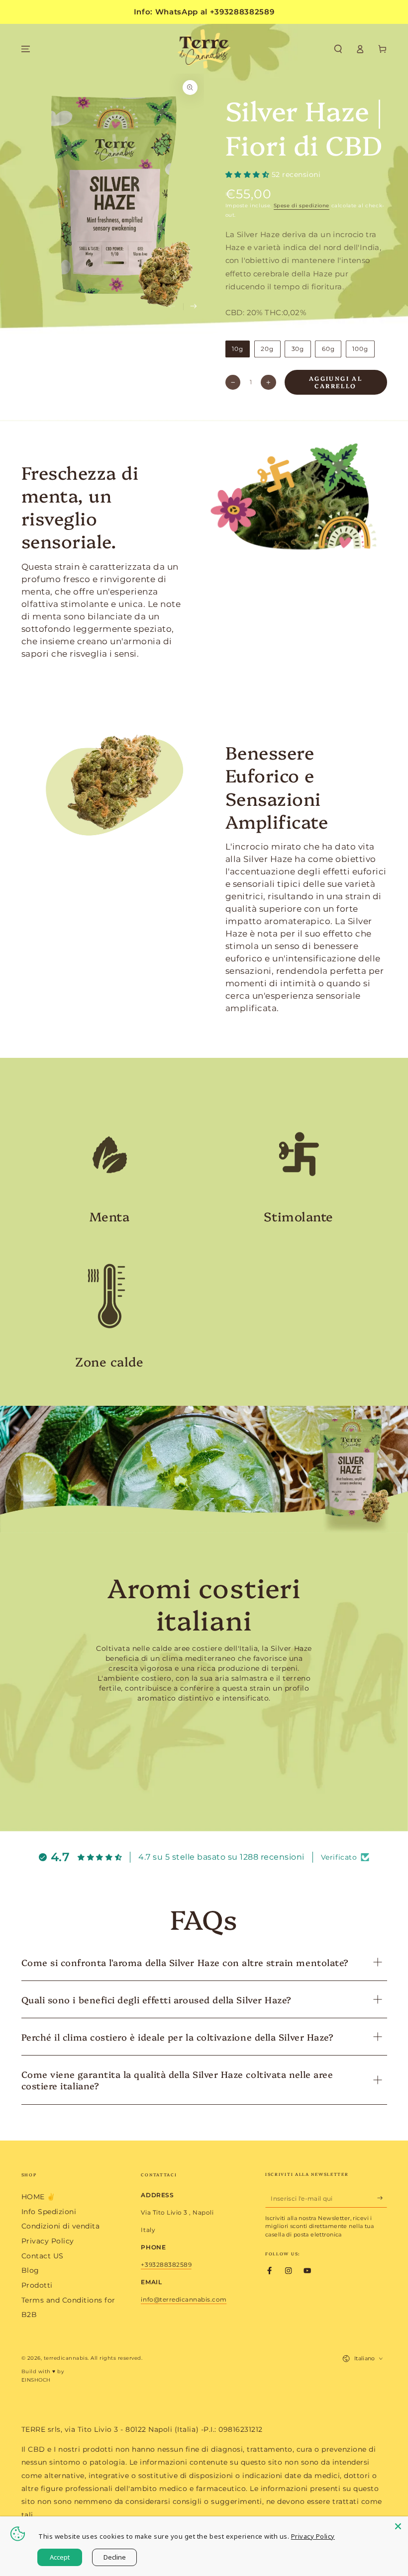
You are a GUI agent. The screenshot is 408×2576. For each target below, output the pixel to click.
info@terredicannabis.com (184, 2299)
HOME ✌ (39, 2197)
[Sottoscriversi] (382, 2198)
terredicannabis (66, 2358)
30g (298, 349)
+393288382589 (166, 2265)
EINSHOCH (36, 2380)
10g (238, 349)
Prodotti (37, 2285)
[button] (338, 49)
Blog (30, 2270)
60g (328, 349)
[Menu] (26, 49)
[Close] (398, 2526)
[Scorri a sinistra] (172, 307)
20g (267, 349)
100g (360, 349)
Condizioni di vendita (61, 2226)
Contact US (43, 2256)
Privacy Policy (48, 2241)
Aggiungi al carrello (336, 382)
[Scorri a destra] (194, 307)
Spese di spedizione (302, 206)
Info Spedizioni (49, 2212)
